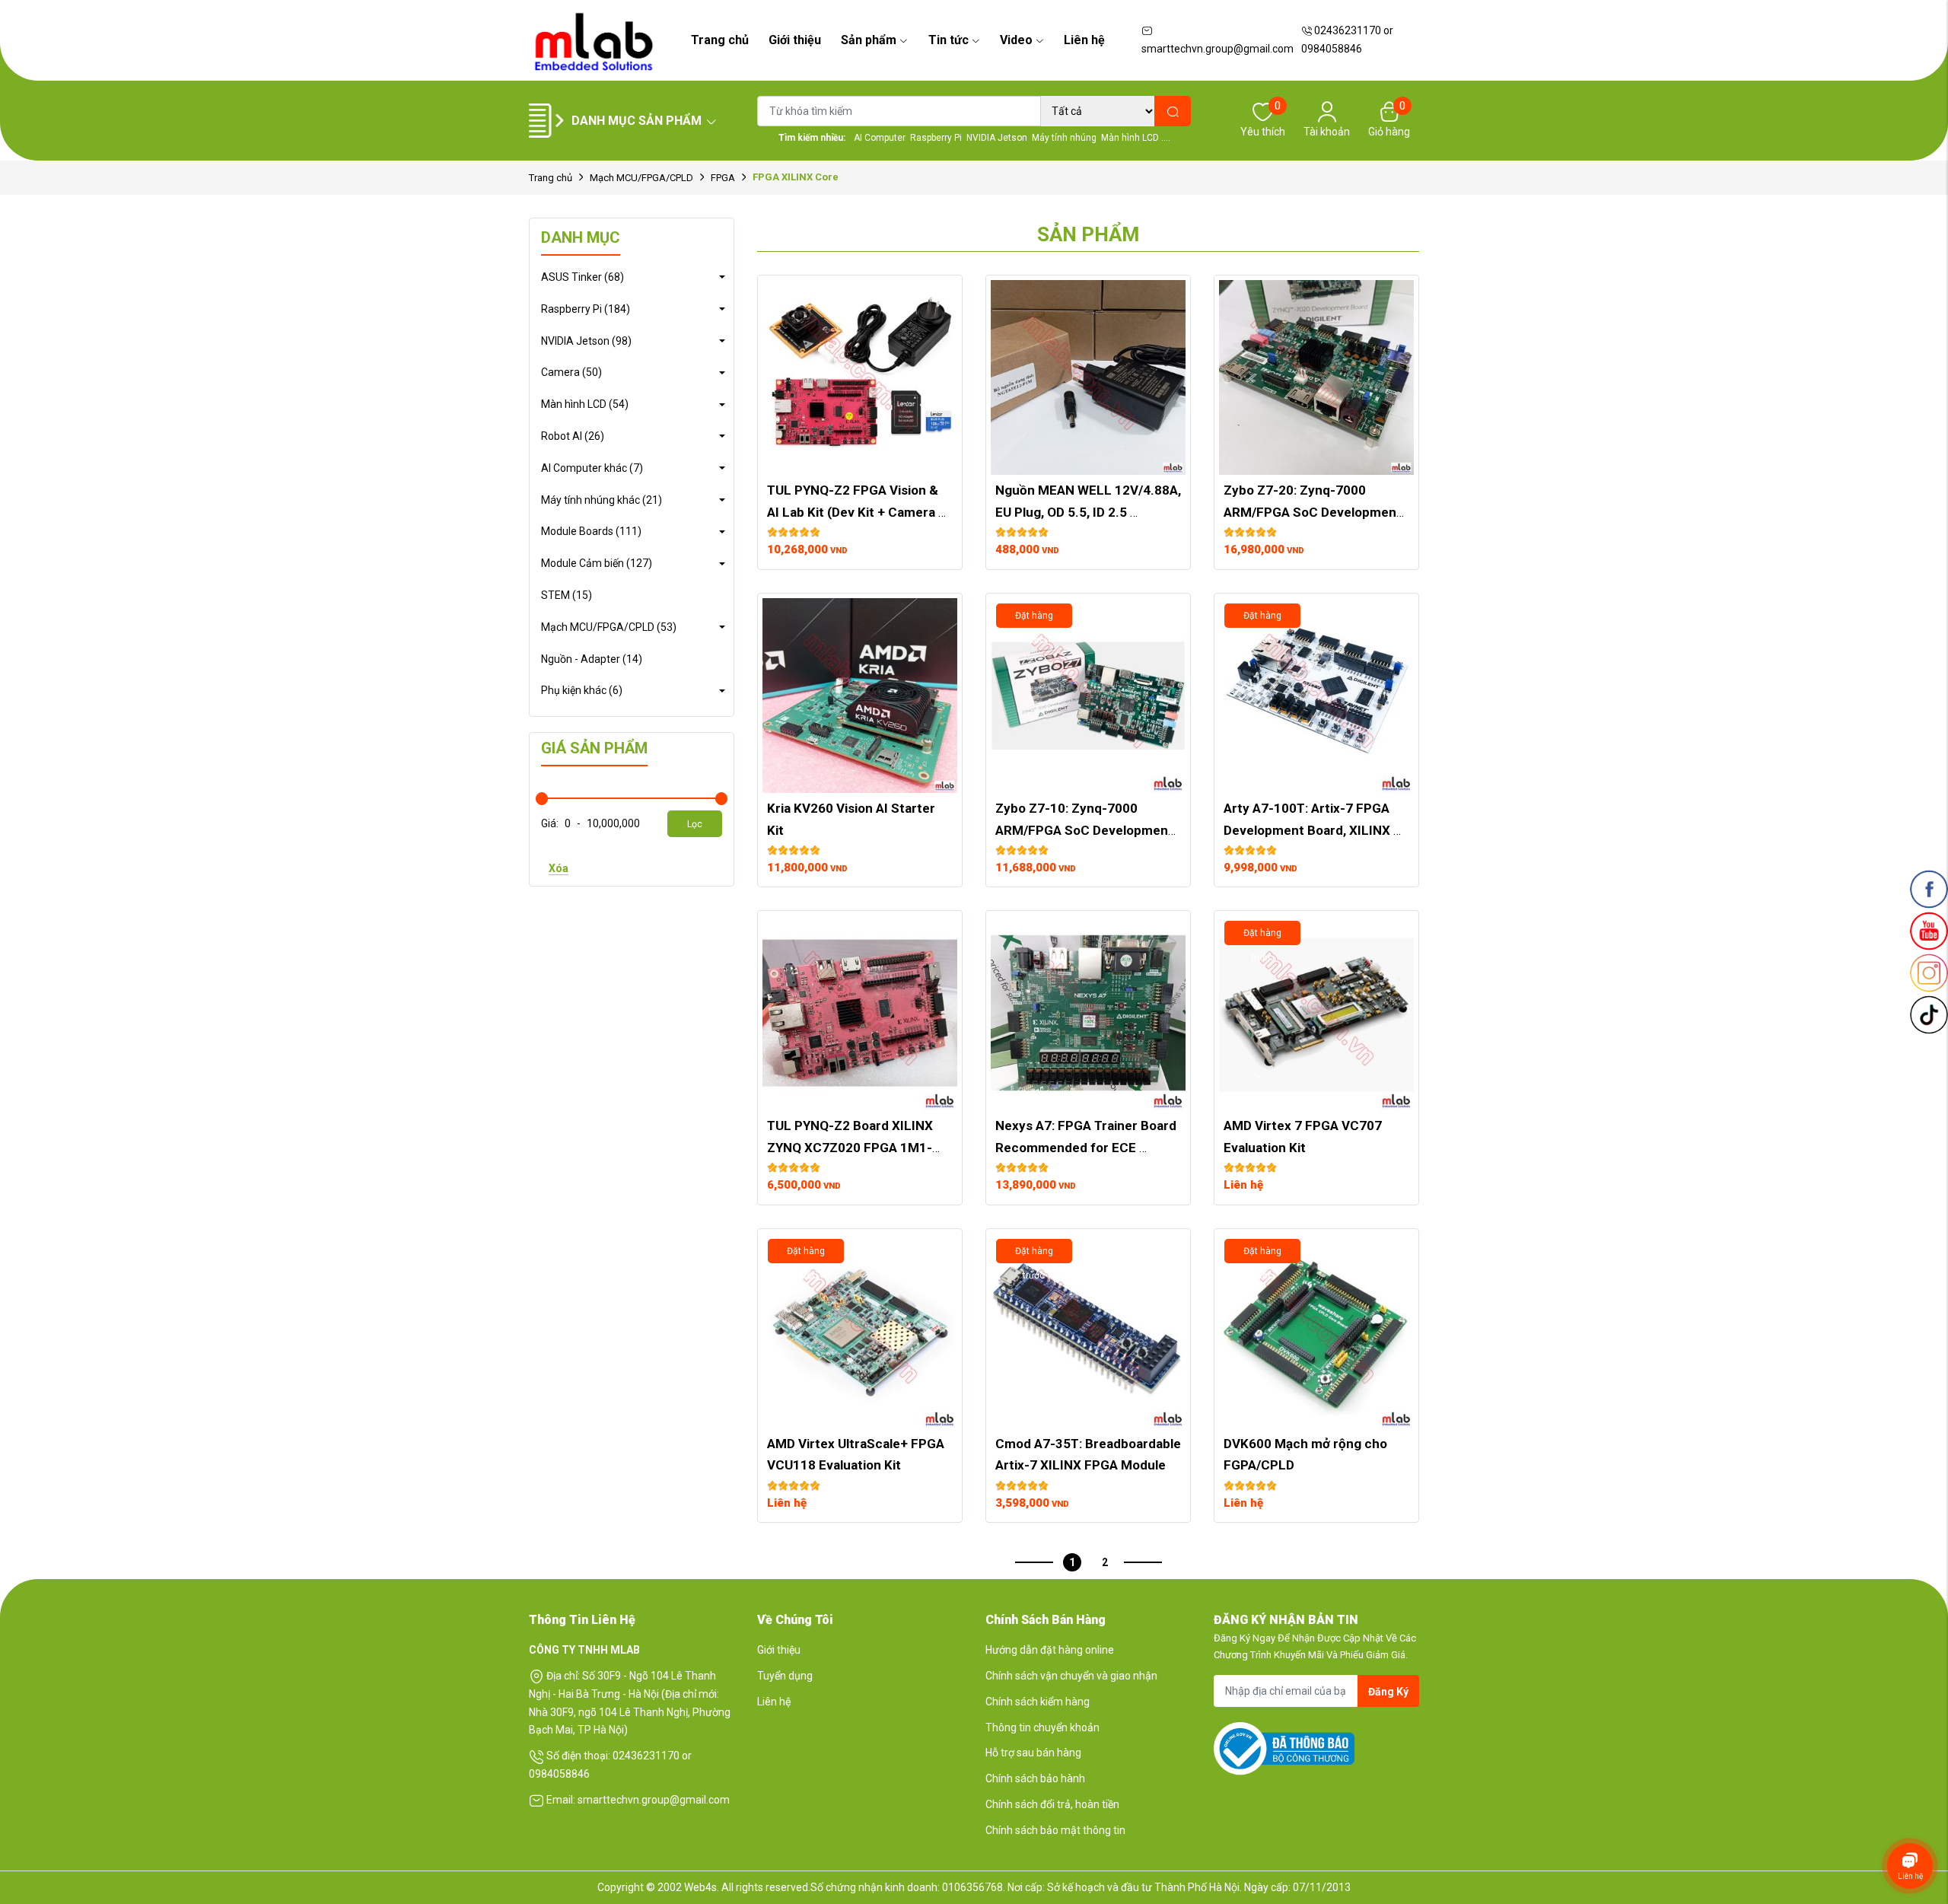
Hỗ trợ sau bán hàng (1033, 1753)
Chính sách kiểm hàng (1038, 1702)
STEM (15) (567, 595)
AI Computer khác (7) (592, 468)
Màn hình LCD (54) (585, 404)
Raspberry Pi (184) (586, 309)
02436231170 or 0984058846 (1347, 40)
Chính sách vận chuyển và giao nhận (1071, 1676)
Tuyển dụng (785, 1676)
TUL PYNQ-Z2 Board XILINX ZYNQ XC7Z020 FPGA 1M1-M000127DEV (851, 1148)
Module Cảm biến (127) (597, 563)
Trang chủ (720, 40)
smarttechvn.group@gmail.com (1217, 49)
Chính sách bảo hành (1035, 1778)
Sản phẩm (869, 40)
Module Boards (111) (591, 531)
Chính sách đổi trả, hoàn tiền (1052, 1804)
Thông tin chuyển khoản (1042, 1727)
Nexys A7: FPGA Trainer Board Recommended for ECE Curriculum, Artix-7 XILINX (1087, 1148)
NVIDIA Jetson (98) (586, 341)
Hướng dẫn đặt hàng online (1050, 1650)
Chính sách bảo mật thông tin (1055, 1830)
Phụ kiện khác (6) (582, 690)
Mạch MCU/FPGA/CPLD (641, 178)
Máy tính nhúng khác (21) (602, 500)
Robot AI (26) (573, 436)
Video (1016, 40)
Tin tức (949, 40)
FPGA (723, 178)
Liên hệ (1084, 40)
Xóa (559, 868)
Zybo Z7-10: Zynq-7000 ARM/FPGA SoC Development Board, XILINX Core (1086, 830)
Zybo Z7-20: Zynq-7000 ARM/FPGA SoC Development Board (1314, 512)
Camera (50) (571, 372)
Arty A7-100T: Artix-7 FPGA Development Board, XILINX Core (1308, 830)
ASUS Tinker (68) (582, 277)
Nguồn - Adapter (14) (592, 659)
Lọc (695, 824)
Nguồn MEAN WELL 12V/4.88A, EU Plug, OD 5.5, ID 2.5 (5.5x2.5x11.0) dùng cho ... (1090, 512)
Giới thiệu (795, 40)
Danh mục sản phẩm (637, 121)
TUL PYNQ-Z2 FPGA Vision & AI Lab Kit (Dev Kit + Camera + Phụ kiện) (858, 512)
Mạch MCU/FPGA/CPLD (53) (609, 627)
